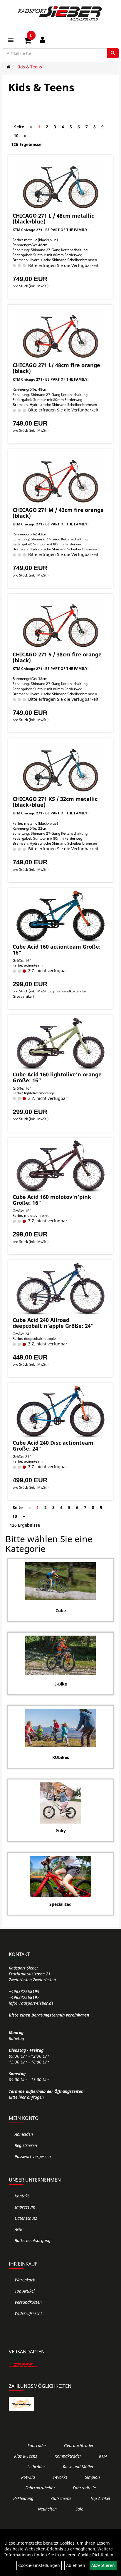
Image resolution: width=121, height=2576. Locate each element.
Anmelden (24, 2134)
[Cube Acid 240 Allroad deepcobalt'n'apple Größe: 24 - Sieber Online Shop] (60, 1289)
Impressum (25, 2207)
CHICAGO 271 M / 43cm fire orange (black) (58, 513)
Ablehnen (76, 2565)
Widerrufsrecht (28, 2313)
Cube (61, 1610)
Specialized (60, 1904)
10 (16, 136)
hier (22, 2097)
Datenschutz (26, 2218)
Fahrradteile (84, 2488)
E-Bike (61, 1684)
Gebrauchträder (79, 2445)
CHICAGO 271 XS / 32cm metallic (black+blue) (55, 802)
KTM (103, 2456)
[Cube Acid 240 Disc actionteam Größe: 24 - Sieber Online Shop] (60, 1412)
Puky (61, 1831)
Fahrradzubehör (40, 2488)
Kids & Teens (29, 67)
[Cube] (60, 1581)
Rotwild (28, 2477)
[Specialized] (60, 1876)
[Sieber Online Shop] (60, 13)
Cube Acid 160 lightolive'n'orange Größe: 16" (57, 1077)
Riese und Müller (78, 2467)
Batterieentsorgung (33, 2240)
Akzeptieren (103, 2565)
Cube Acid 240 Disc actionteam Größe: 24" (53, 1446)
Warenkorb (25, 2280)
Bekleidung (23, 2498)
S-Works (60, 2477)
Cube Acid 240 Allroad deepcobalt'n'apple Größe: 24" (53, 1323)
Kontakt (22, 2196)
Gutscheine (61, 2498)
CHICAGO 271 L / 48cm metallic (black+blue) (53, 219)
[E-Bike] (60, 1655)
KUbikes (61, 1757)
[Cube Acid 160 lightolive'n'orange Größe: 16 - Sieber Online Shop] (60, 1044)
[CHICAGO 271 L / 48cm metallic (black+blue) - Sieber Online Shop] (60, 184)
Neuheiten (47, 2509)
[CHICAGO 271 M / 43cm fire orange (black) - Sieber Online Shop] (60, 479)
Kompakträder (68, 2456)
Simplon (92, 2477)
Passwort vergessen (33, 2156)
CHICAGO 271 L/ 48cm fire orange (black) (56, 368)
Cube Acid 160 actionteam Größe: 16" (57, 950)
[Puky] (60, 1803)
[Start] (9, 67)
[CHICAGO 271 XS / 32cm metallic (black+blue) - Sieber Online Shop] (60, 768)
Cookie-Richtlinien (96, 2555)
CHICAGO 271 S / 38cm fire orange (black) (57, 657)
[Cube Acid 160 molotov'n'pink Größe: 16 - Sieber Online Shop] (60, 1166)
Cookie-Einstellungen (39, 2565)
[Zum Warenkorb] (28, 41)
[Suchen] (113, 53)
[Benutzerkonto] (42, 40)
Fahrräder (37, 2445)
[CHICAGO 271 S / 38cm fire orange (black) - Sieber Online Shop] (60, 623)
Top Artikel (25, 2291)
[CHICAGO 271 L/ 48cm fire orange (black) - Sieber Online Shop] (60, 334)
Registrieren (26, 2145)
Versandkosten (28, 2302)
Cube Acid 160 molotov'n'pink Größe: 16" (52, 1200)
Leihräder (36, 2467)
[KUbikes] (60, 1728)
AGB (19, 2229)
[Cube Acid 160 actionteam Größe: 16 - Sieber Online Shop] (60, 916)
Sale (79, 2509)
